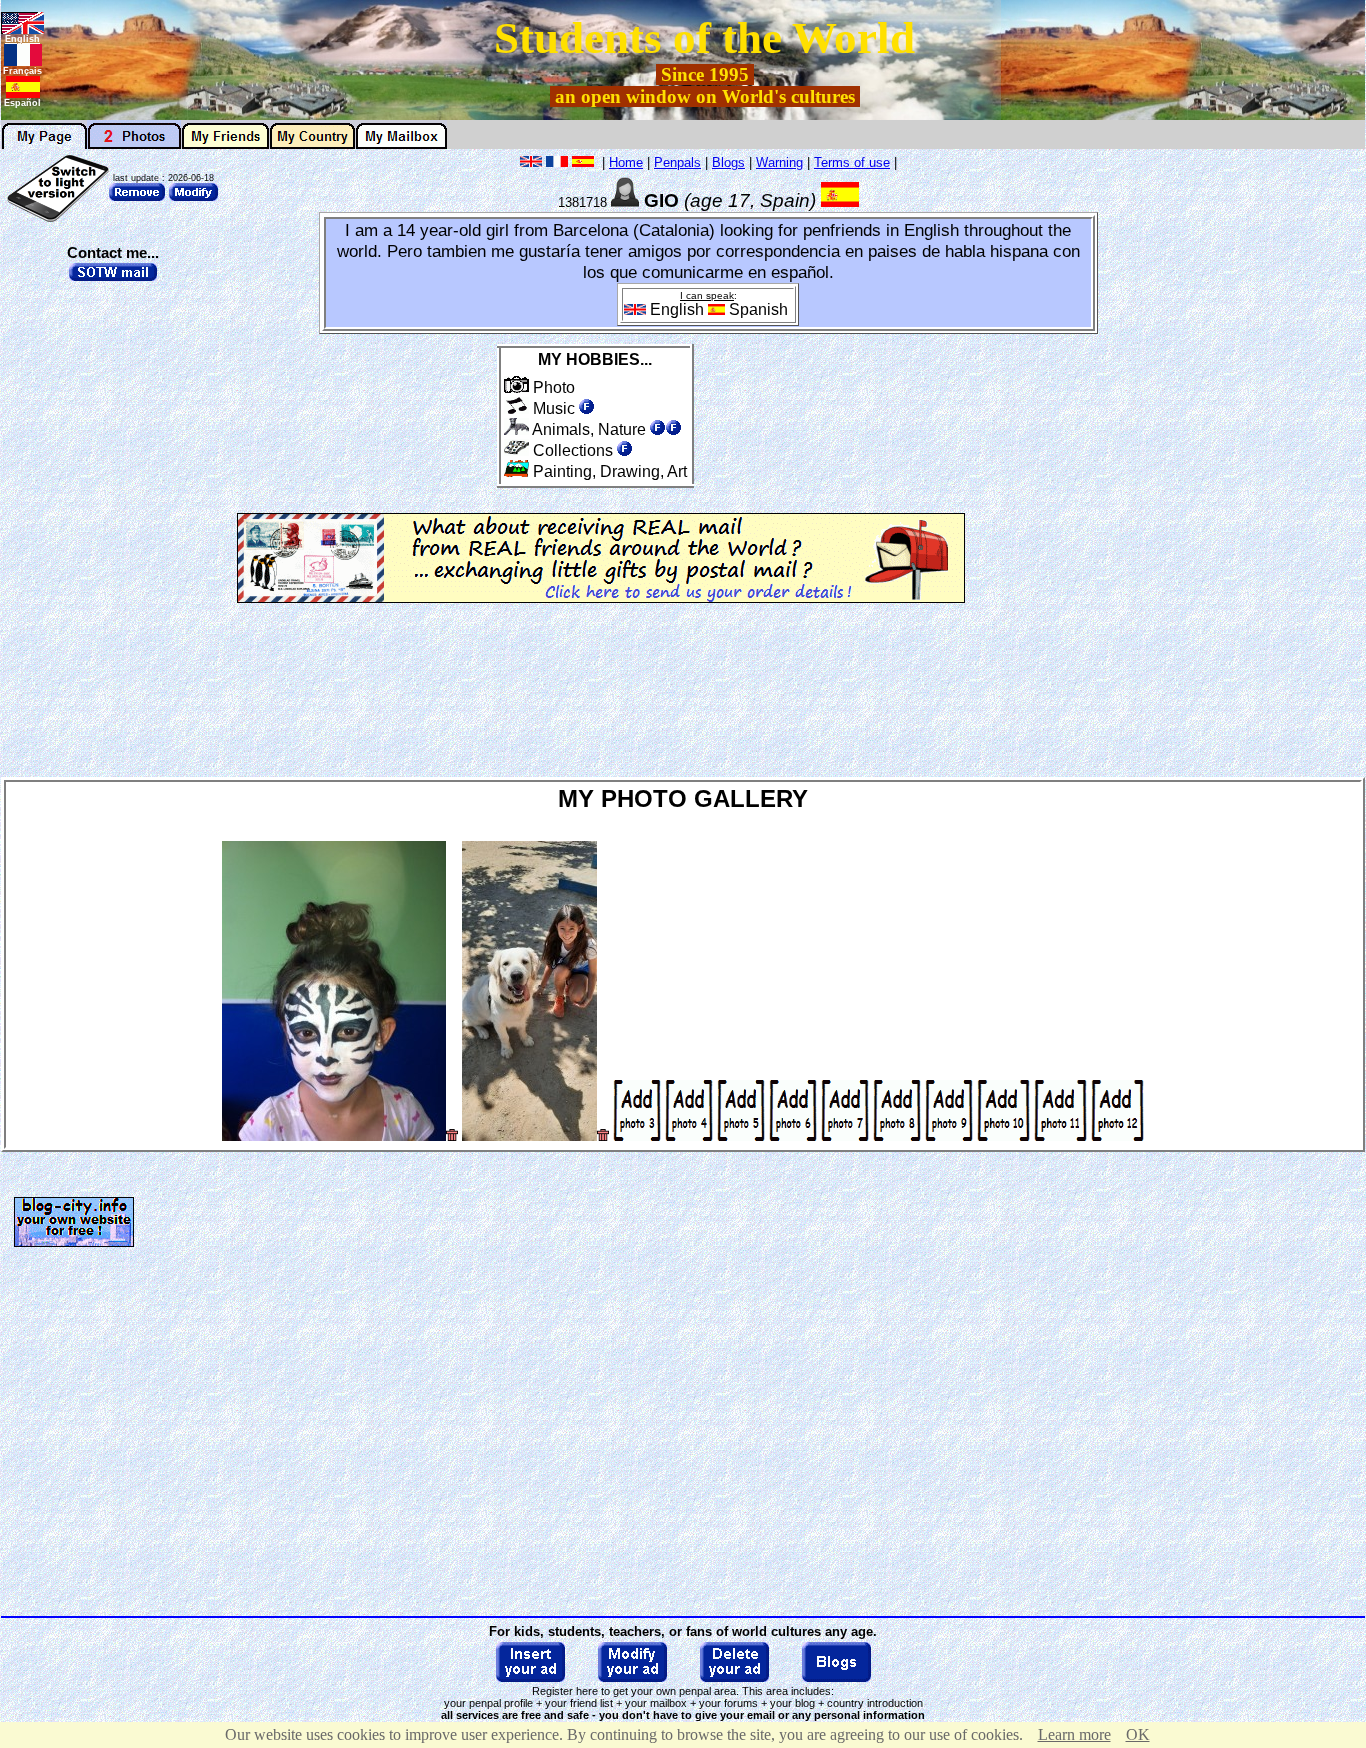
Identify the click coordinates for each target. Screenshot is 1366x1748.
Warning (779, 162)
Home (626, 162)
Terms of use (852, 162)
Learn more (1074, 1734)
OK (1138, 1734)
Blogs (728, 162)
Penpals (677, 162)
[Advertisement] (1282, 452)
